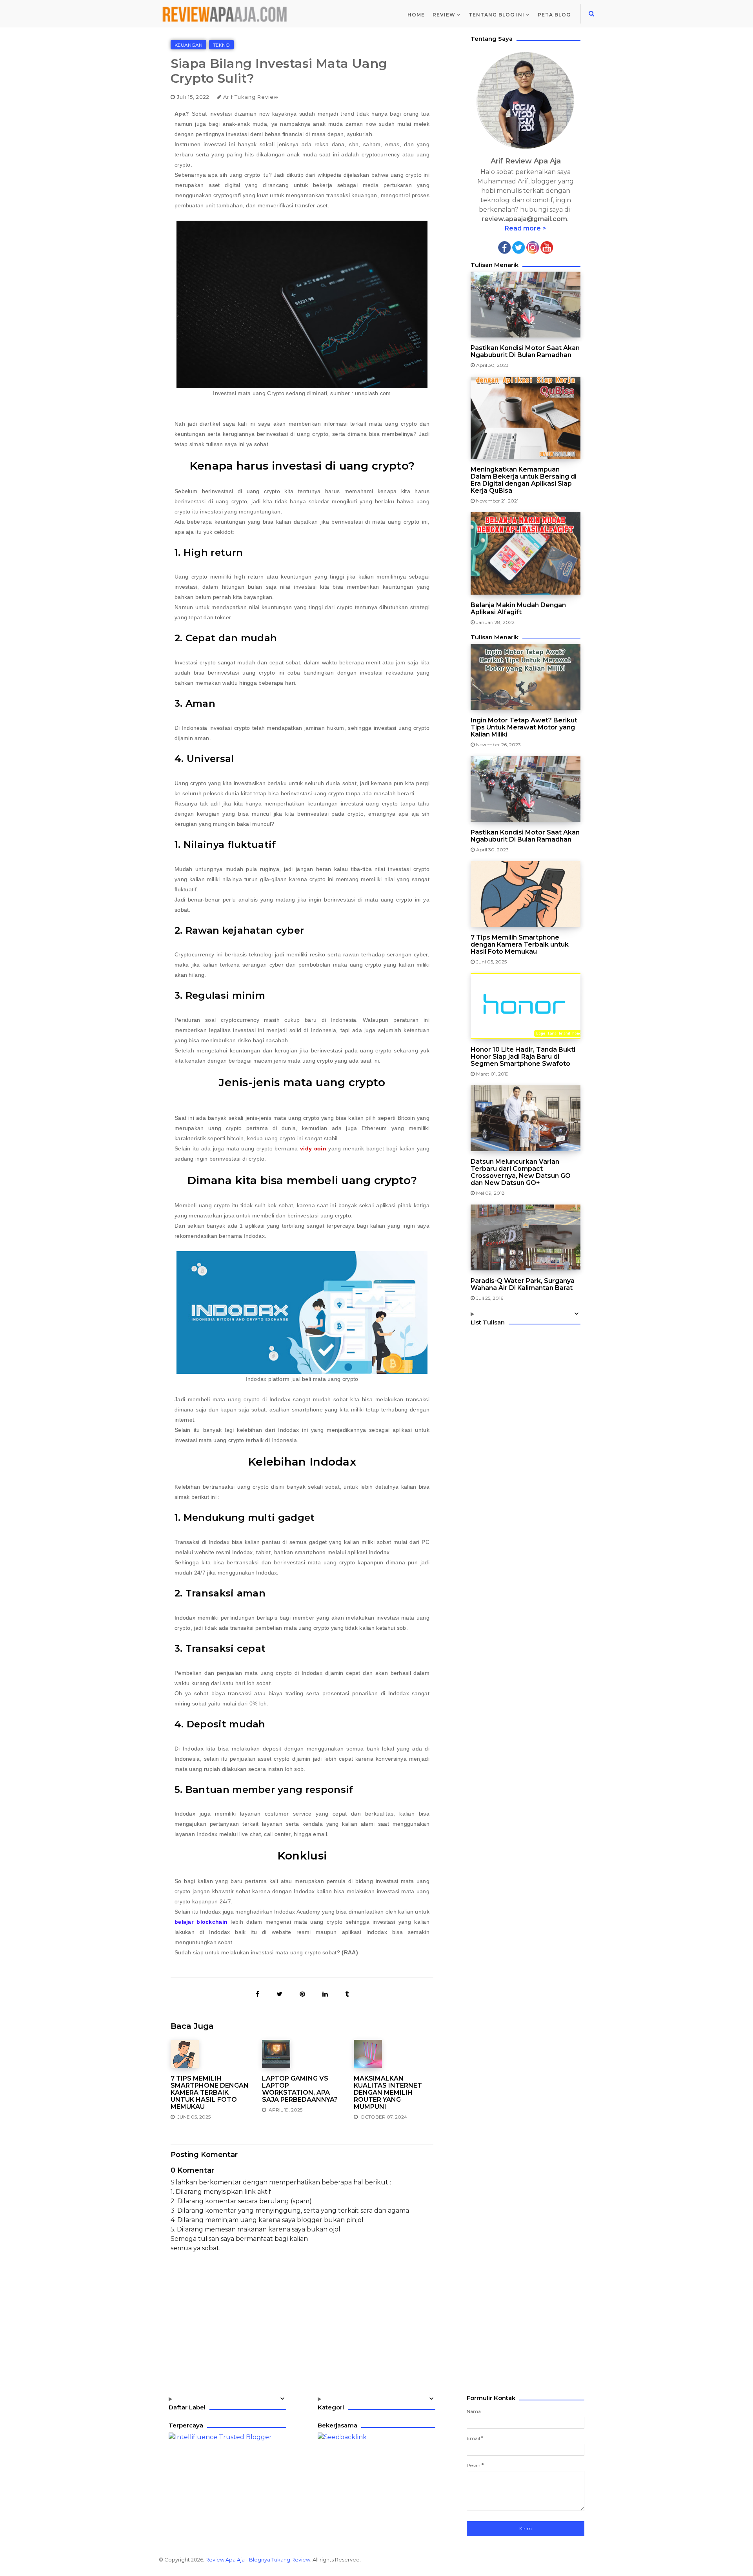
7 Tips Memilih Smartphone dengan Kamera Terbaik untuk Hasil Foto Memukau (210, 2093)
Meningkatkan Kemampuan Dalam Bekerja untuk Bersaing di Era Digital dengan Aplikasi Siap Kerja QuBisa (524, 480)
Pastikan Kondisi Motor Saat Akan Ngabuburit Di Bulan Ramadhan (525, 352)
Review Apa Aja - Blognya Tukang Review (258, 2560)
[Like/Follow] (504, 247)
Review (444, 15)
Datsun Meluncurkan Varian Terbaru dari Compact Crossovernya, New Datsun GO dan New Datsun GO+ (521, 1172)
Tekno (221, 45)
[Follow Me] (518, 247)
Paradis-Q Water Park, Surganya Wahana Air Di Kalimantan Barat (523, 1284)
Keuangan (188, 45)
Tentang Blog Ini (497, 15)
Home (416, 15)
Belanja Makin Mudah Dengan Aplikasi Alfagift (518, 609)
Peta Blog (554, 15)
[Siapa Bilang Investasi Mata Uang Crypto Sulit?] (258, 1994)
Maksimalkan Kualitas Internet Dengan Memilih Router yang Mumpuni (388, 2093)
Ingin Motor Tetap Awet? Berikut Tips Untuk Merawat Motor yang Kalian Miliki (524, 727)
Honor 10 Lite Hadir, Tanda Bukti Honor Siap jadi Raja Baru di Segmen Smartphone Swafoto (523, 1057)
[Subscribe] (547, 247)
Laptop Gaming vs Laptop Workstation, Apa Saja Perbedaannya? (300, 2089)
